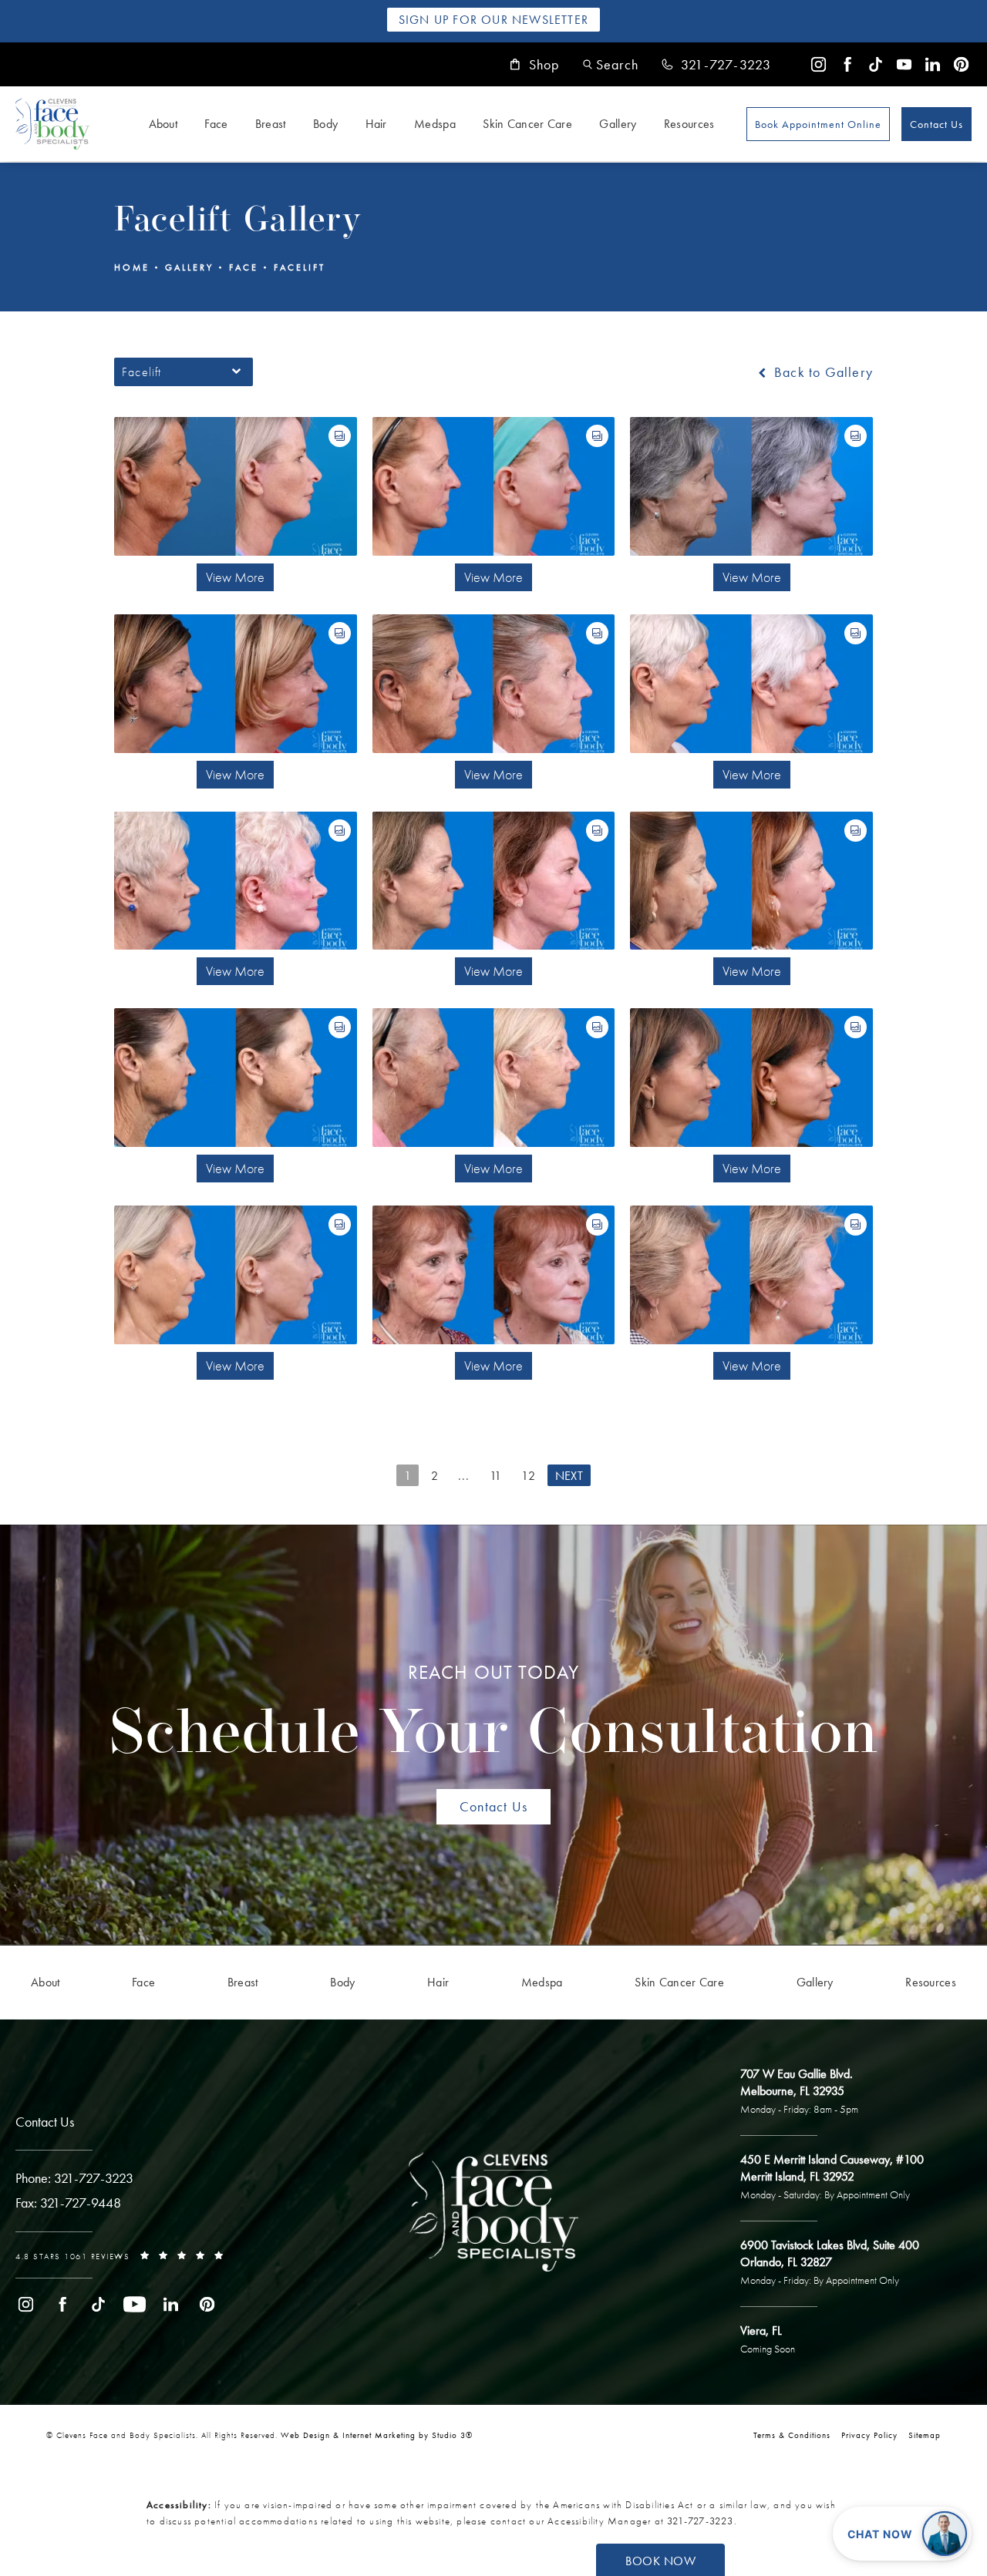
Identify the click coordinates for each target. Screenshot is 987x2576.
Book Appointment (818, 124)
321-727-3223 (700, 2521)
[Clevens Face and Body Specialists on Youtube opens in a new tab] (904, 64)
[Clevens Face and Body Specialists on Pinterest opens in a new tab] (961, 64)
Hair (376, 124)
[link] (716, 65)
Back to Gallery (822, 372)
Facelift (300, 267)
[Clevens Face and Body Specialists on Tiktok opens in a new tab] (876, 64)
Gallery (618, 124)
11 (496, 1476)
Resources (689, 124)
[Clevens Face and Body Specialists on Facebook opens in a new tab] (847, 64)
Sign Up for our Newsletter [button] (493, 20)
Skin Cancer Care (527, 124)
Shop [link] (544, 65)
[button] (611, 64)
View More (235, 577)
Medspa (435, 124)
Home (132, 267)
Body (325, 124)
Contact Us (936, 124)
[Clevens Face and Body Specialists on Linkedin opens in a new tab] (933, 64)
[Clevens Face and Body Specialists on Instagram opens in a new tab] (819, 64)
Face (216, 124)
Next (569, 1476)
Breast (271, 124)
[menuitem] (819, 64)
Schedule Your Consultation (494, 1714)
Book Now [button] (660, 2561)
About (163, 124)
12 (528, 1476)
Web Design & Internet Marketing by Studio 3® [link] (377, 2435)
